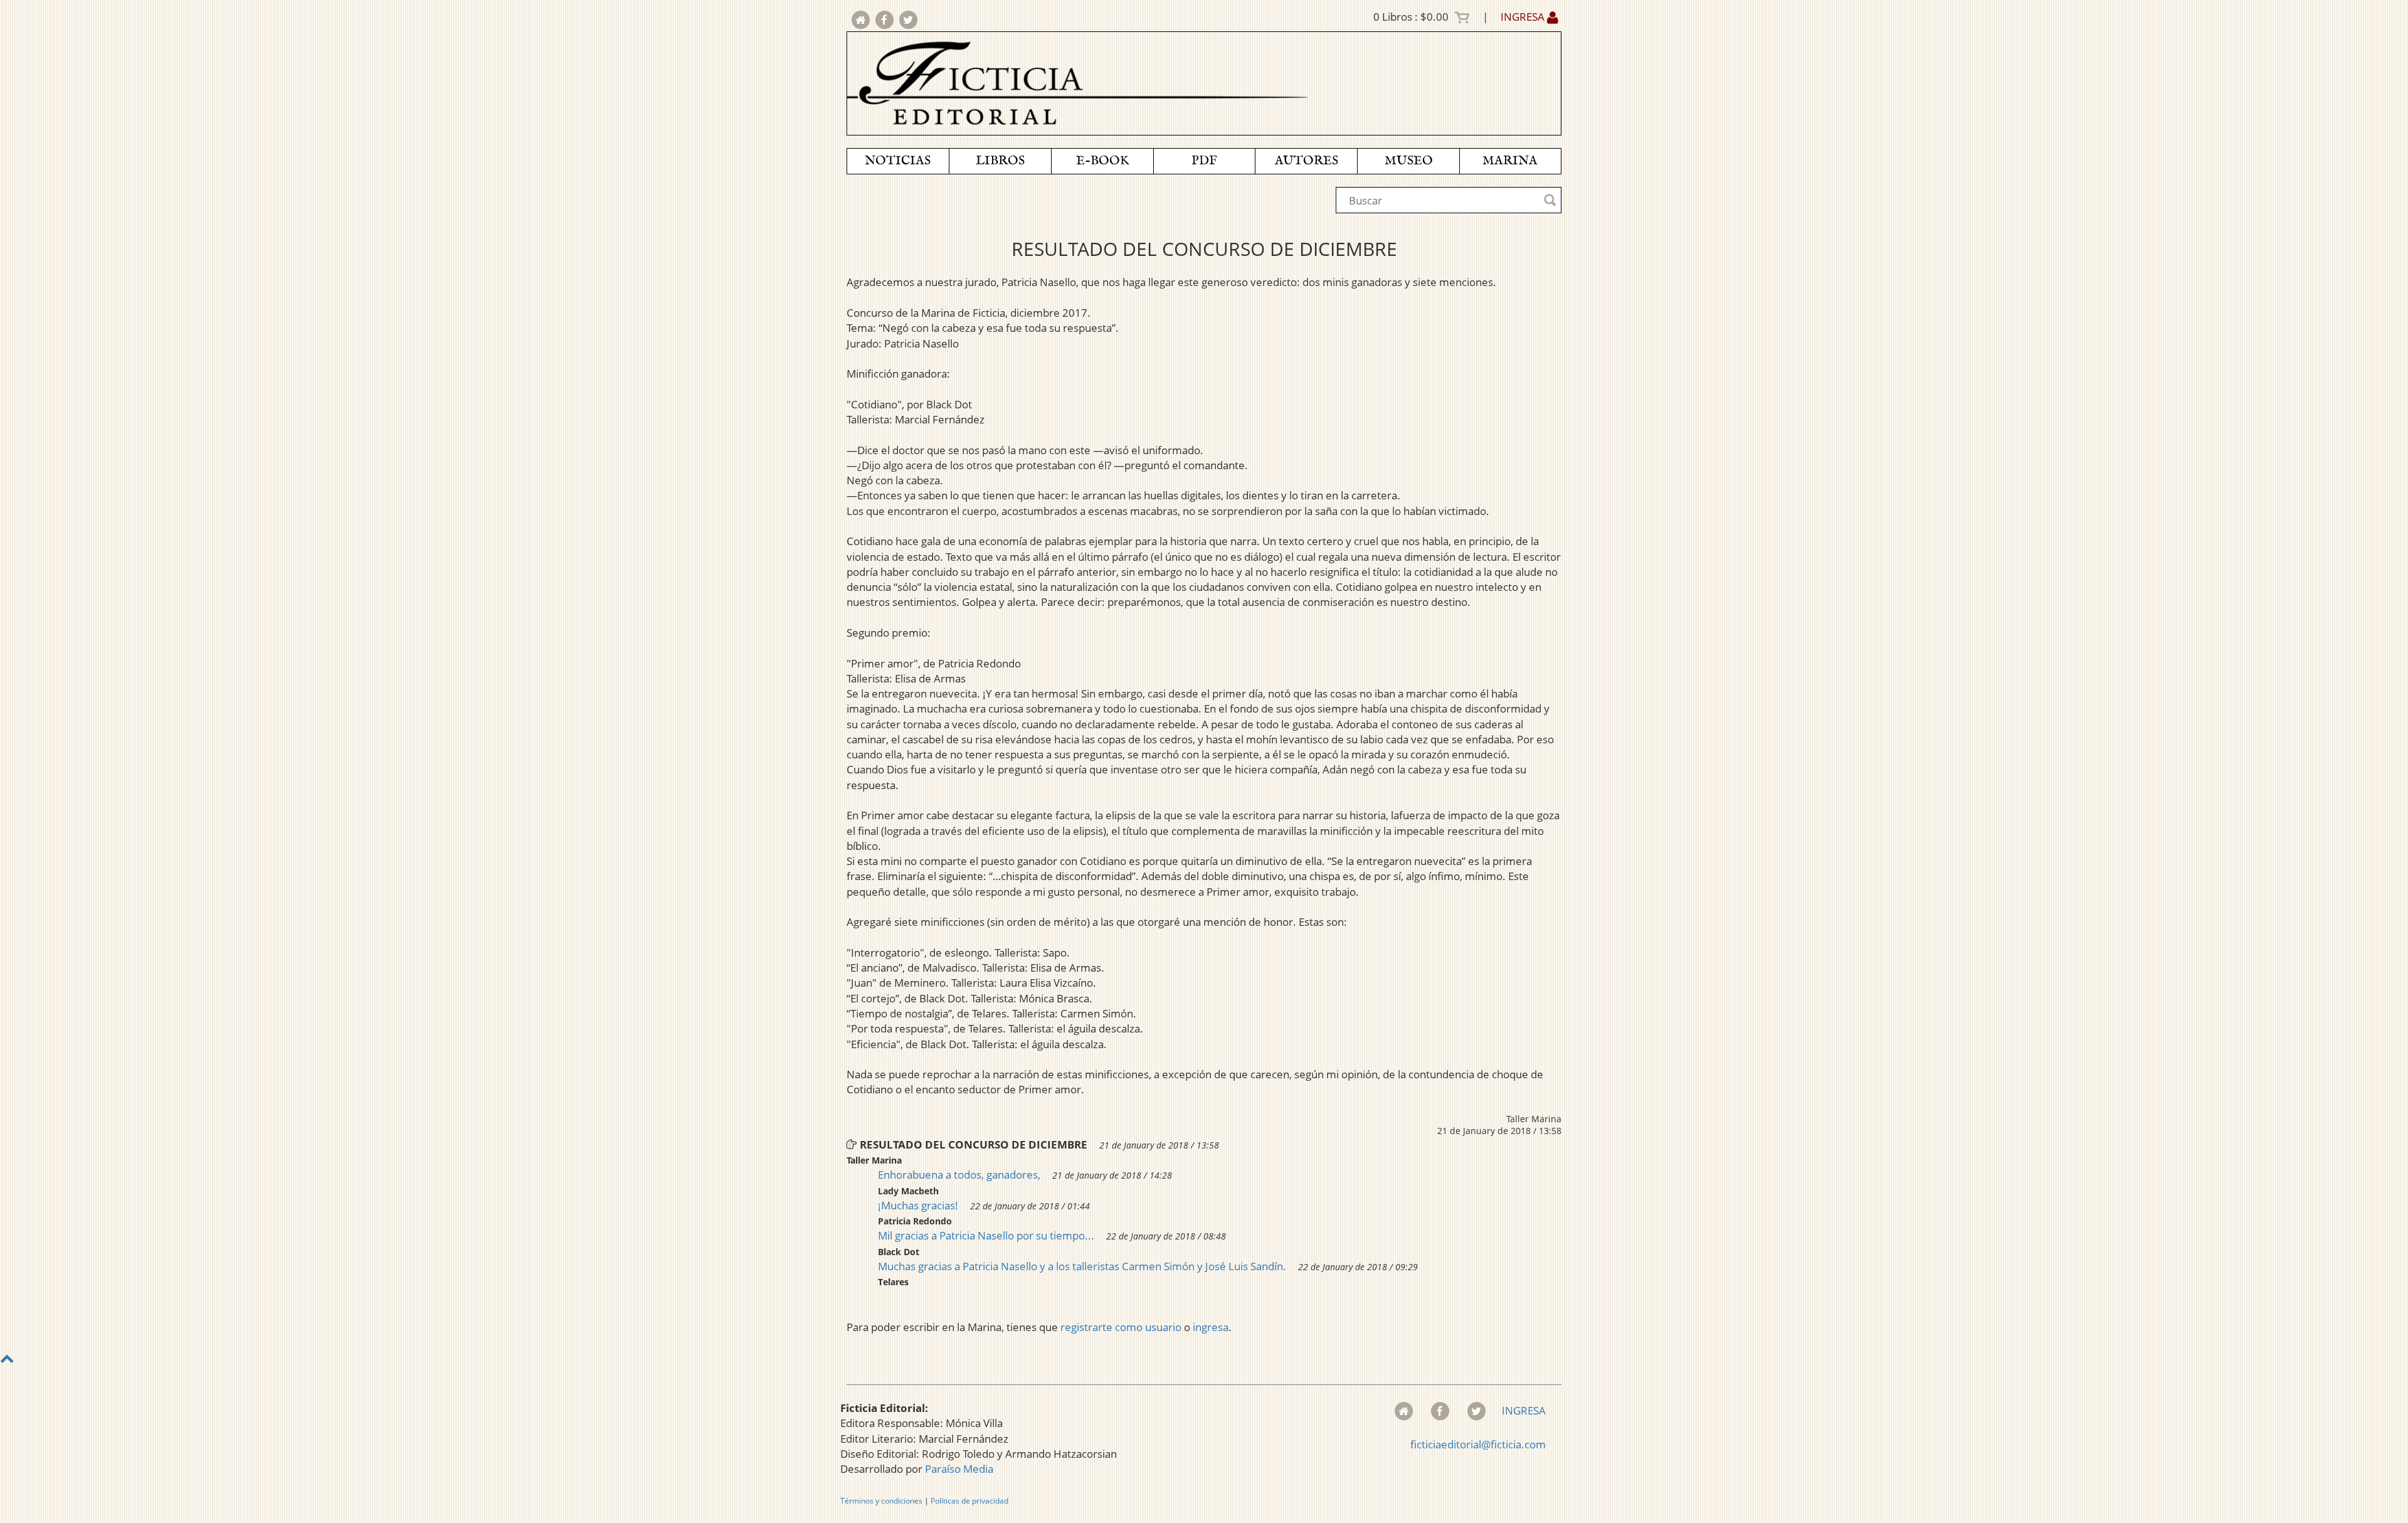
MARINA (1510, 161)
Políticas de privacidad (969, 1501)
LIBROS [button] (1000, 161)
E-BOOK (1102, 161)
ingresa (1211, 1327)
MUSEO (1409, 161)
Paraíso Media (959, 1469)
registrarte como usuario (1121, 1327)
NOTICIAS (898, 161)
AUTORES (1307, 161)
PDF (1204, 161)
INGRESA (1524, 17)
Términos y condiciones (881, 1501)
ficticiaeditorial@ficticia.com (1478, 1444)
